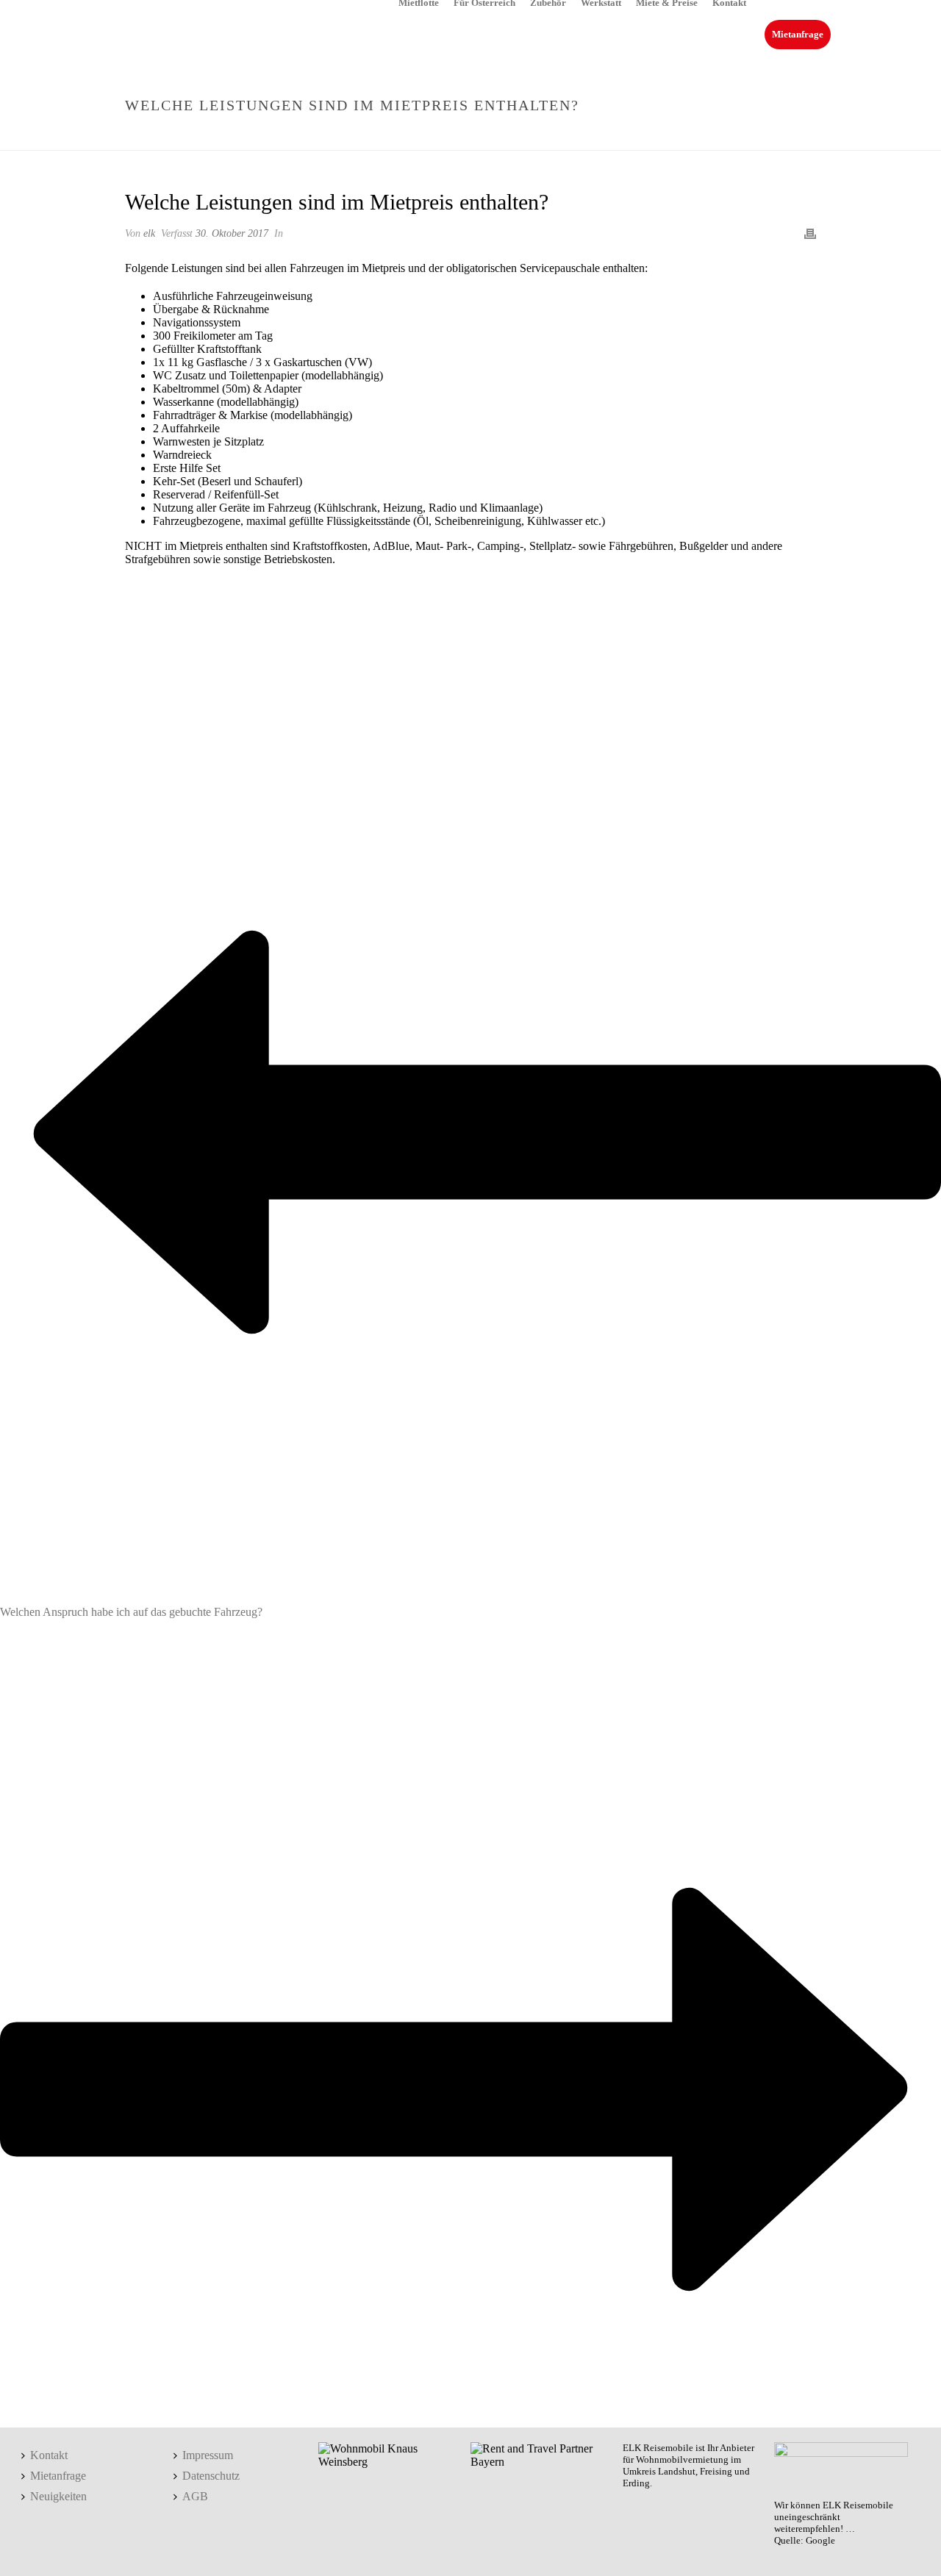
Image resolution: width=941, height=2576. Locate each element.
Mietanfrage (798, 34)
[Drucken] (810, 233)
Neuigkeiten (58, 2496)
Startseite (523, 136)
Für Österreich (484, 2)
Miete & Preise (667, 2)
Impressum (208, 2455)
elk (149, 233)
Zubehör (548, 2)
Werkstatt (601, 2)
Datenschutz (211, 2476)
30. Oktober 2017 (232, 233)
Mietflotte (419, 2)
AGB (195, 2496)
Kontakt (729, 2)
